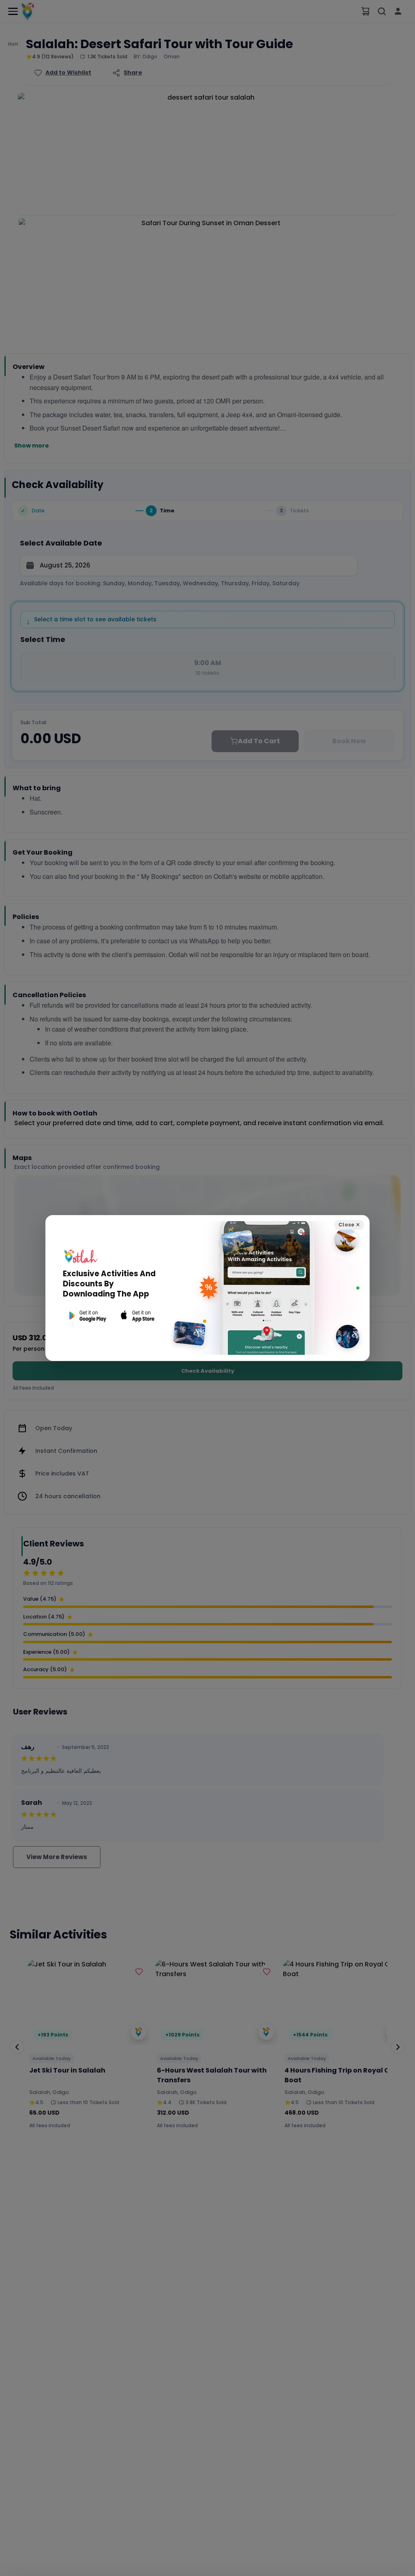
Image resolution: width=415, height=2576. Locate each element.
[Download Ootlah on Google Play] (87, 1316)
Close (349, 1225)
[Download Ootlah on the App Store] (138, 1316)
